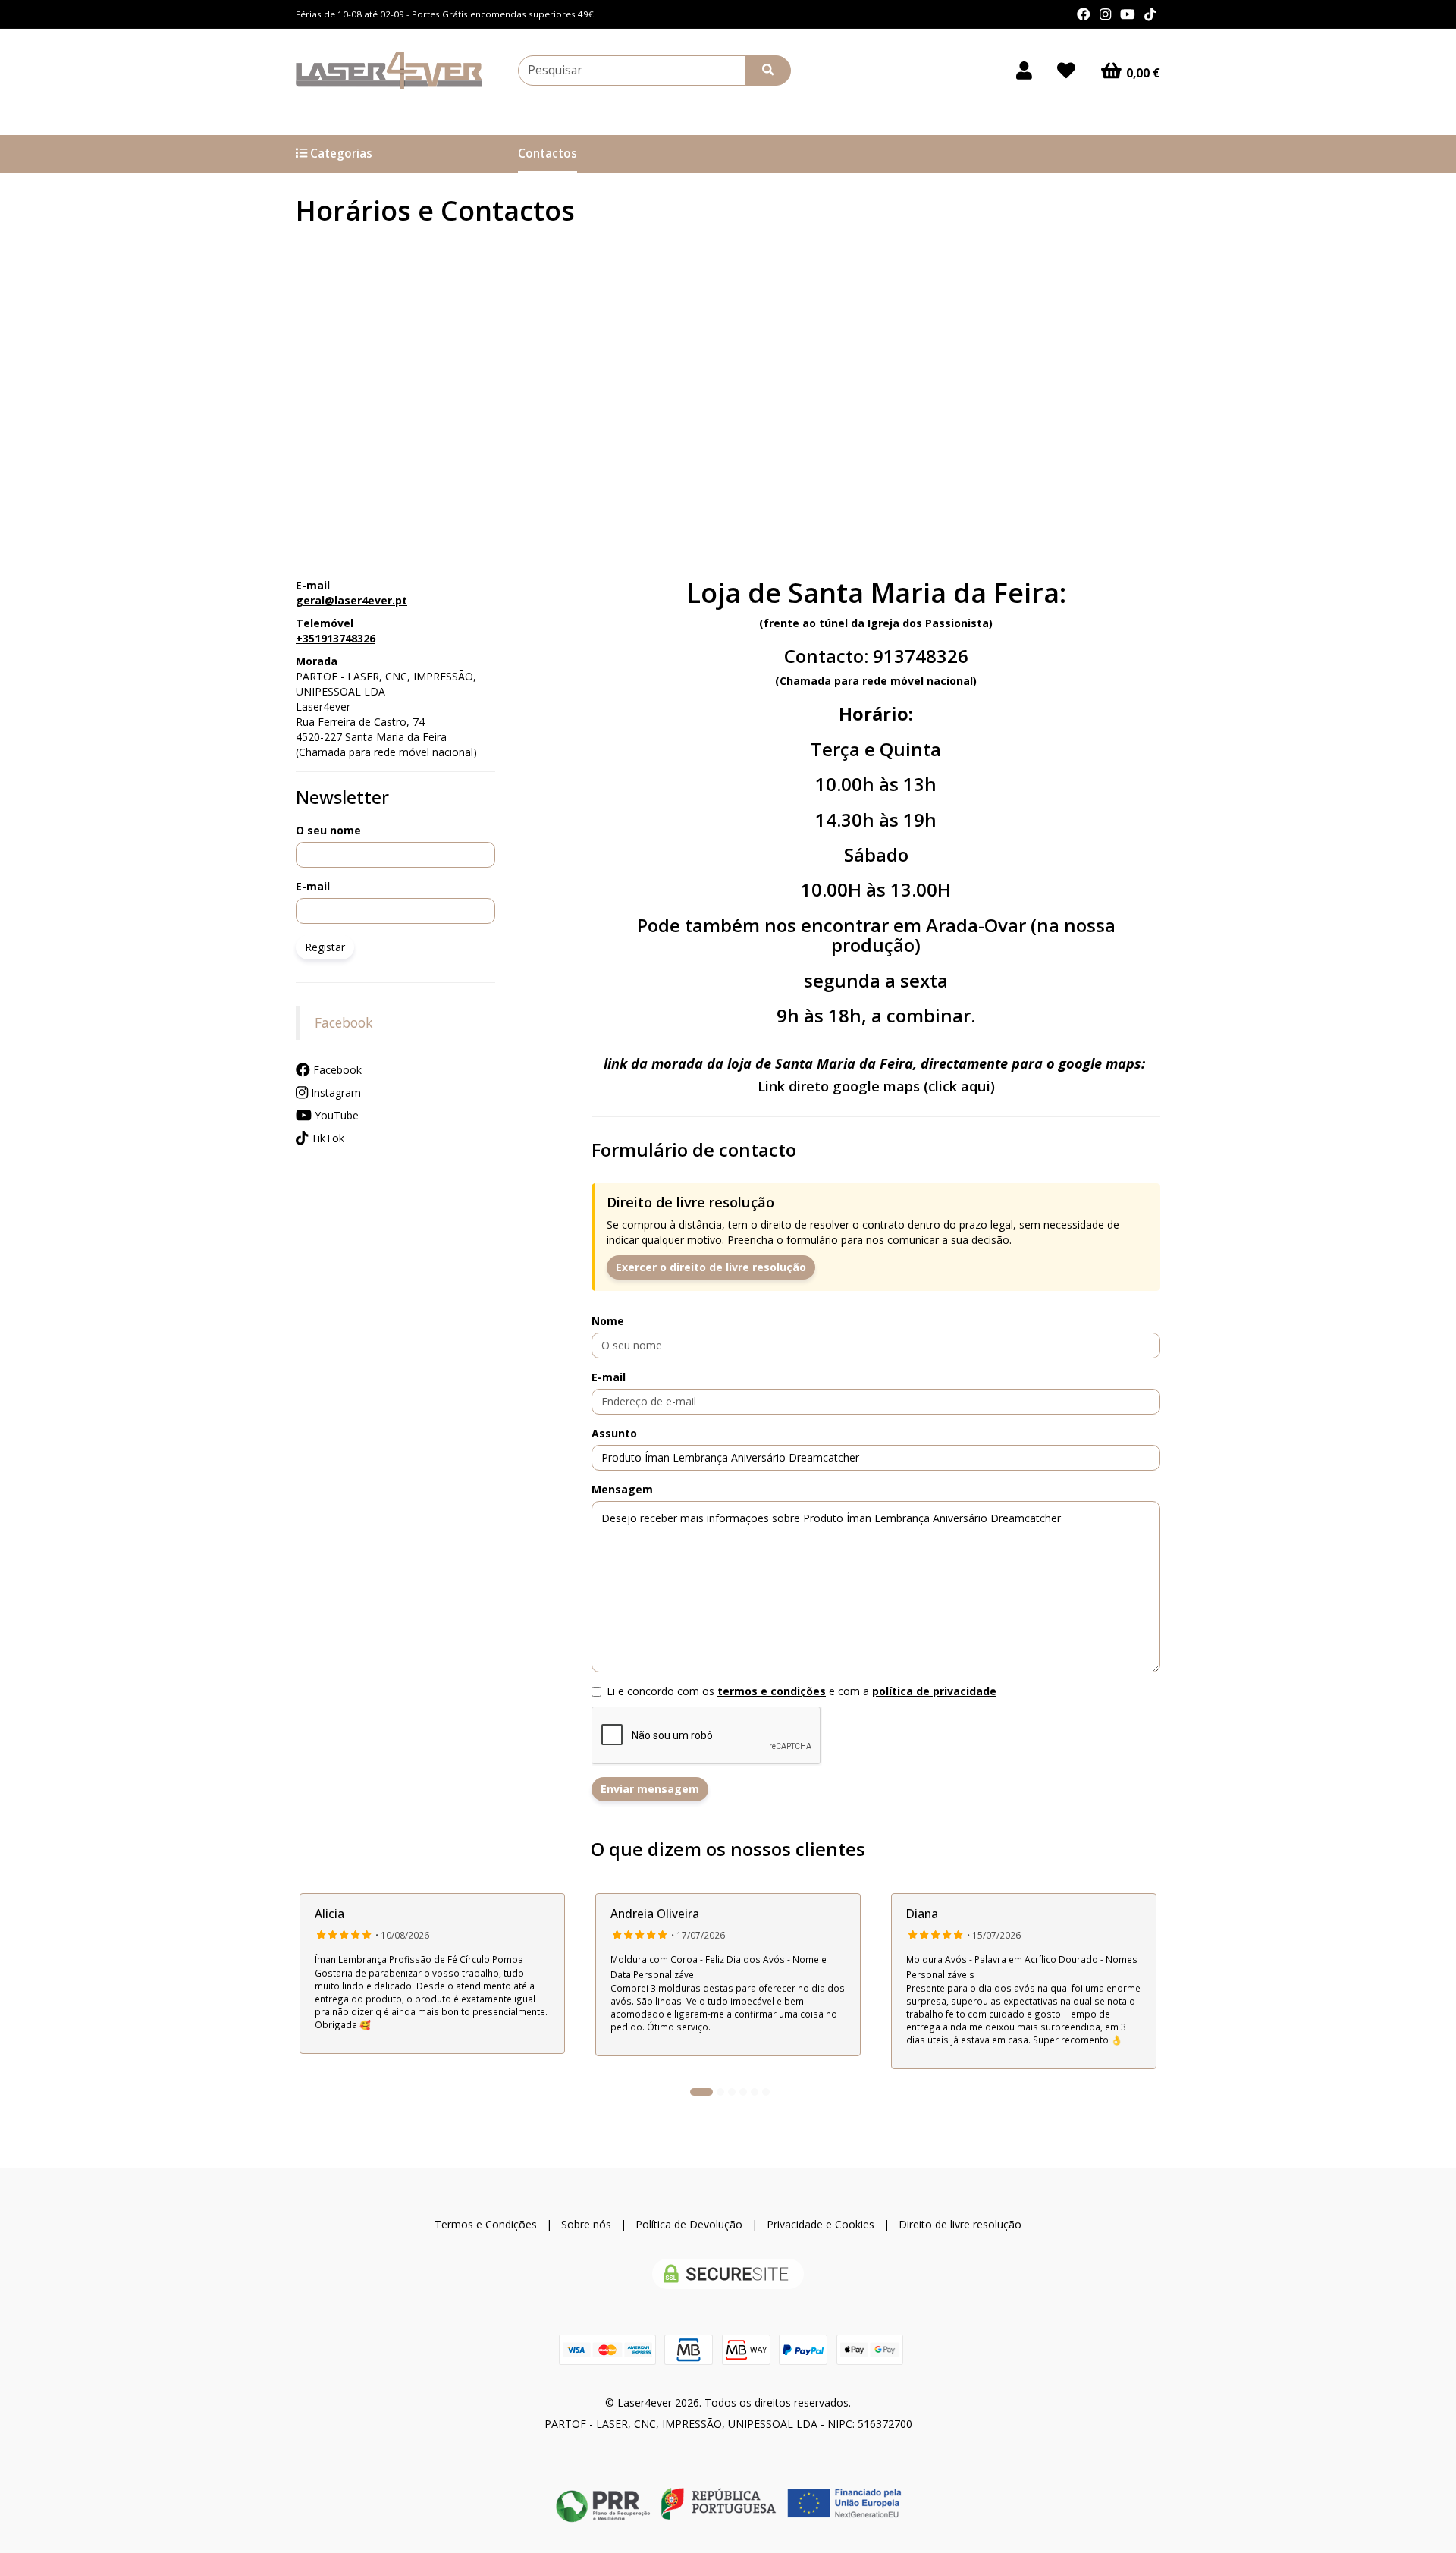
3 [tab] (732, 2092)
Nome (608, 1321)
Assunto (614, 1433)
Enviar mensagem (650, 1789)
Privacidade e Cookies (821, 2224)
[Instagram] (1105, 14)
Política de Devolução (689, 2224)
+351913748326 (336, 638)
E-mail (313, 886)
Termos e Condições (486, 2224)
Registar (325, 947)
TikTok (326, 1138)
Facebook (344, 1022)
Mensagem (622, 1489)
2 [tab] (720, 2092)
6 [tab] (766, 2092)
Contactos (548, 154)
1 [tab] (701, 2092)
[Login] (1024, 71)
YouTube (335, 1115)
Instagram (334, 1093)
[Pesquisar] (768, 71)
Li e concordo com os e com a (802, 1691)
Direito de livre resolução (960, 2224)
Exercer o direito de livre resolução (711, 1267)
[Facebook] (1084, 14)
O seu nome (328, 830)
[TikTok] (1150, 14)
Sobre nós (586, 2224)
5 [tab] (755, 2092)
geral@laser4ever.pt (351, 600)
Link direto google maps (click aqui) (876, 1086)
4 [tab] (743, 2092)
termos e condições (772, 1691)
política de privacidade (934, 1691)
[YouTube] (1128, 14)
